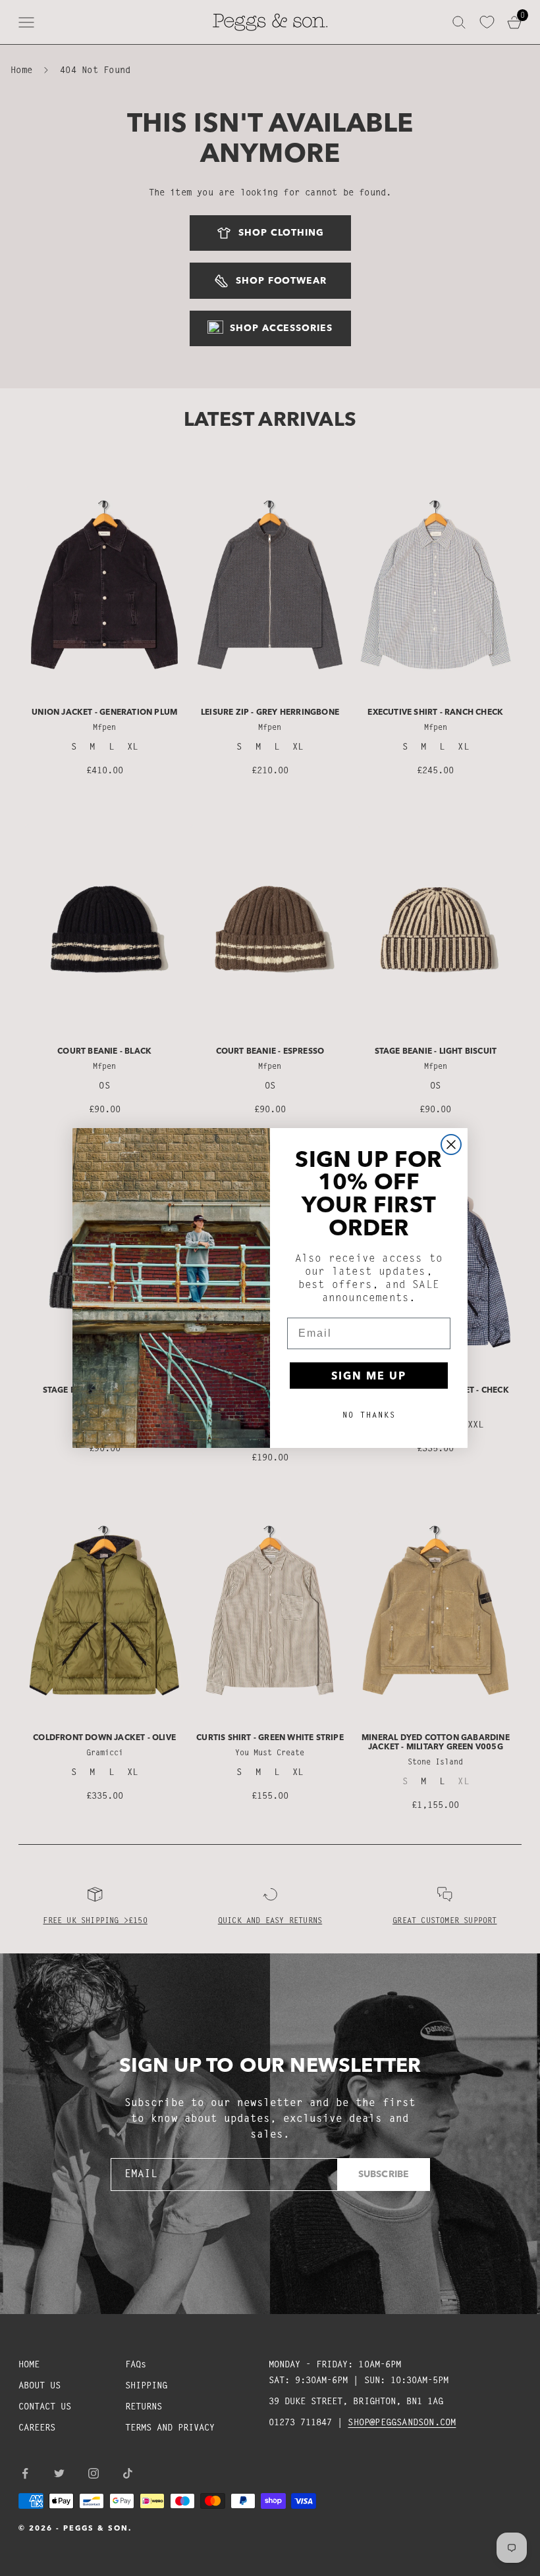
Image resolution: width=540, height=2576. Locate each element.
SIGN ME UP (369, 1376)
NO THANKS (369, 1415)
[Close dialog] (451, 1145)
